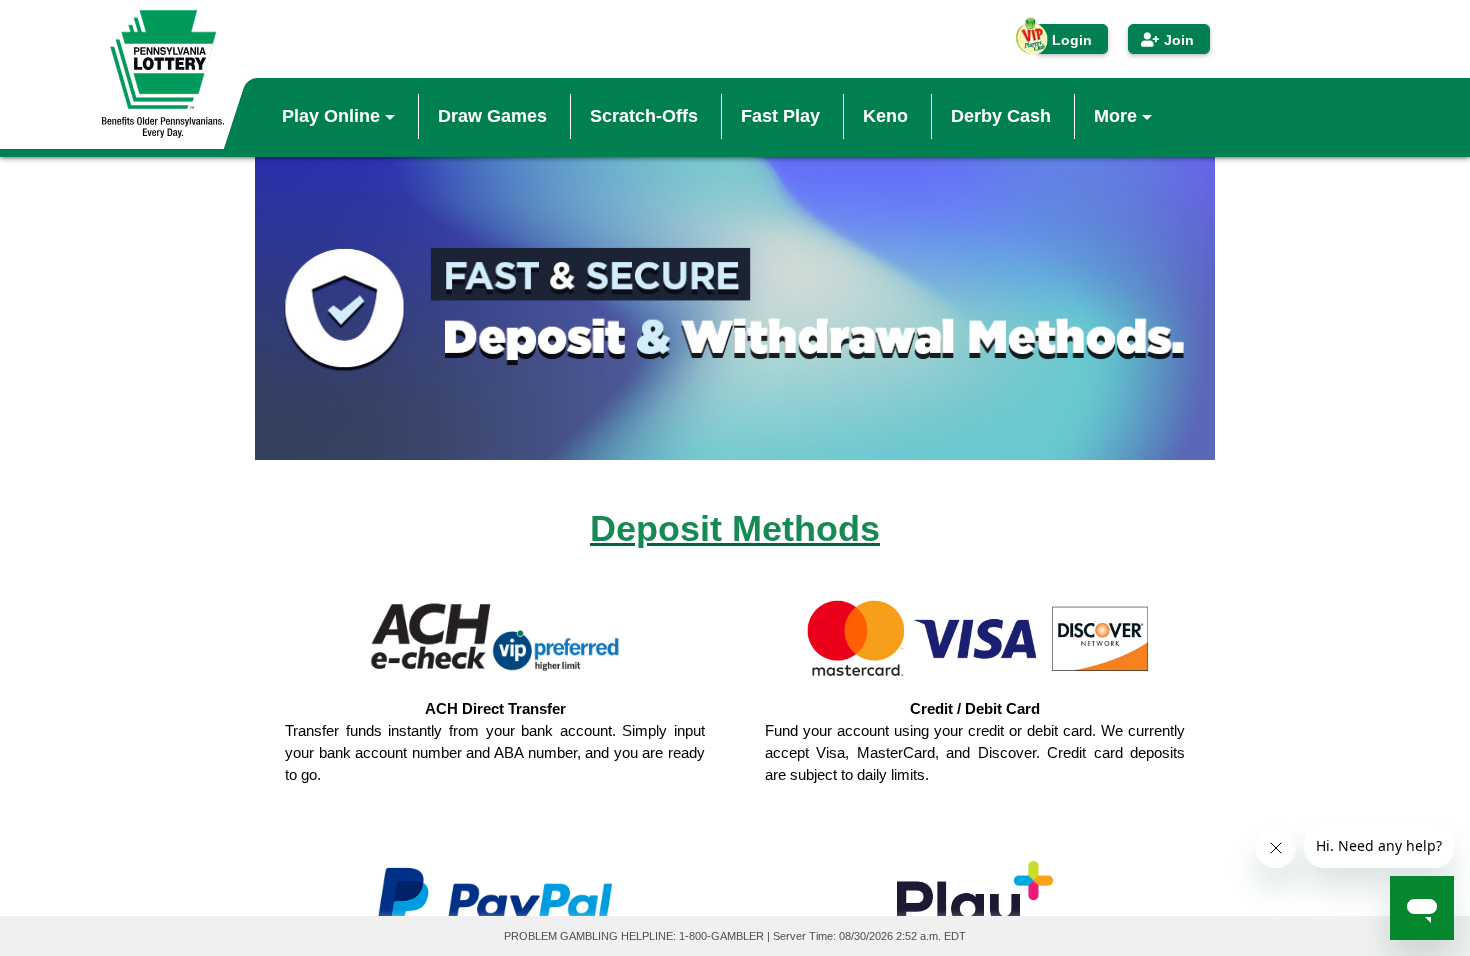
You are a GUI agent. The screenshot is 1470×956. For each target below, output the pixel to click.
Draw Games (492, 116)
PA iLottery (163, 74)
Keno (885, 116)
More (1118, 116)
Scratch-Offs (644, 116)
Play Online (333, 116)
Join (1179, 40)
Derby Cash (1001, 116)
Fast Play (780, 116)
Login (1072, 40)
